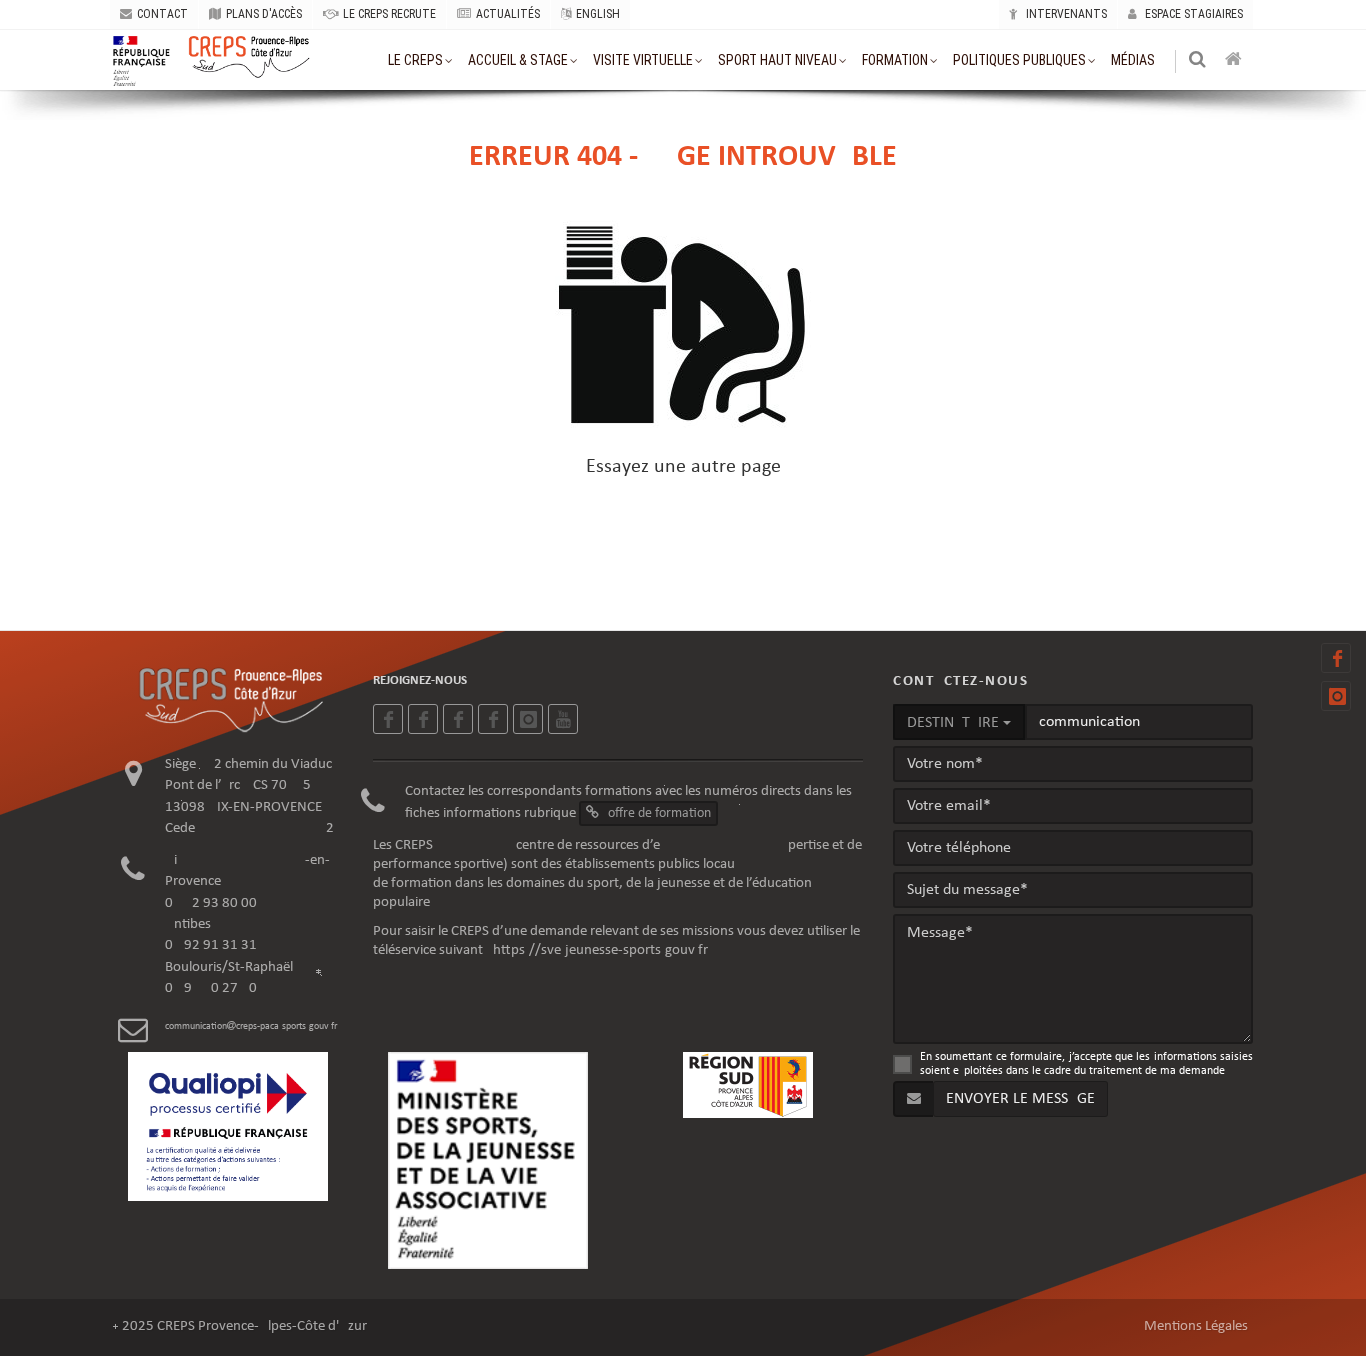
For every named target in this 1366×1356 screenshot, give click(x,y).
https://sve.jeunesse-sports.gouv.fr (600, 950)
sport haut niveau (777, 60)
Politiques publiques (1019, 60)
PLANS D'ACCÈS (264, 14)
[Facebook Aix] (423, 719)
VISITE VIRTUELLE (643, 60)
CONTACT (162, 14)
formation (895, 60)
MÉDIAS (1133, 60)
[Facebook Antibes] (458, 719)
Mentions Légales (1196, 1326)
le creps (415, 60)
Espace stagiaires (1192, 14)
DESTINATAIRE (955, 723)
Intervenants (1065, 14)
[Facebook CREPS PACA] (1336, 658)
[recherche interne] (1199, 61)
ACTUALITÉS (508, 14)
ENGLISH (598, 14)
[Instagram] (1336, 696)
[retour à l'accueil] (1235, 61)
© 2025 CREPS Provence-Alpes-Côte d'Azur (240, 1326)
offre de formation (658, 813)
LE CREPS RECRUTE (389, 14)
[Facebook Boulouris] (493, 719)
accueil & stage (518, 60)
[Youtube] (563, 719)
